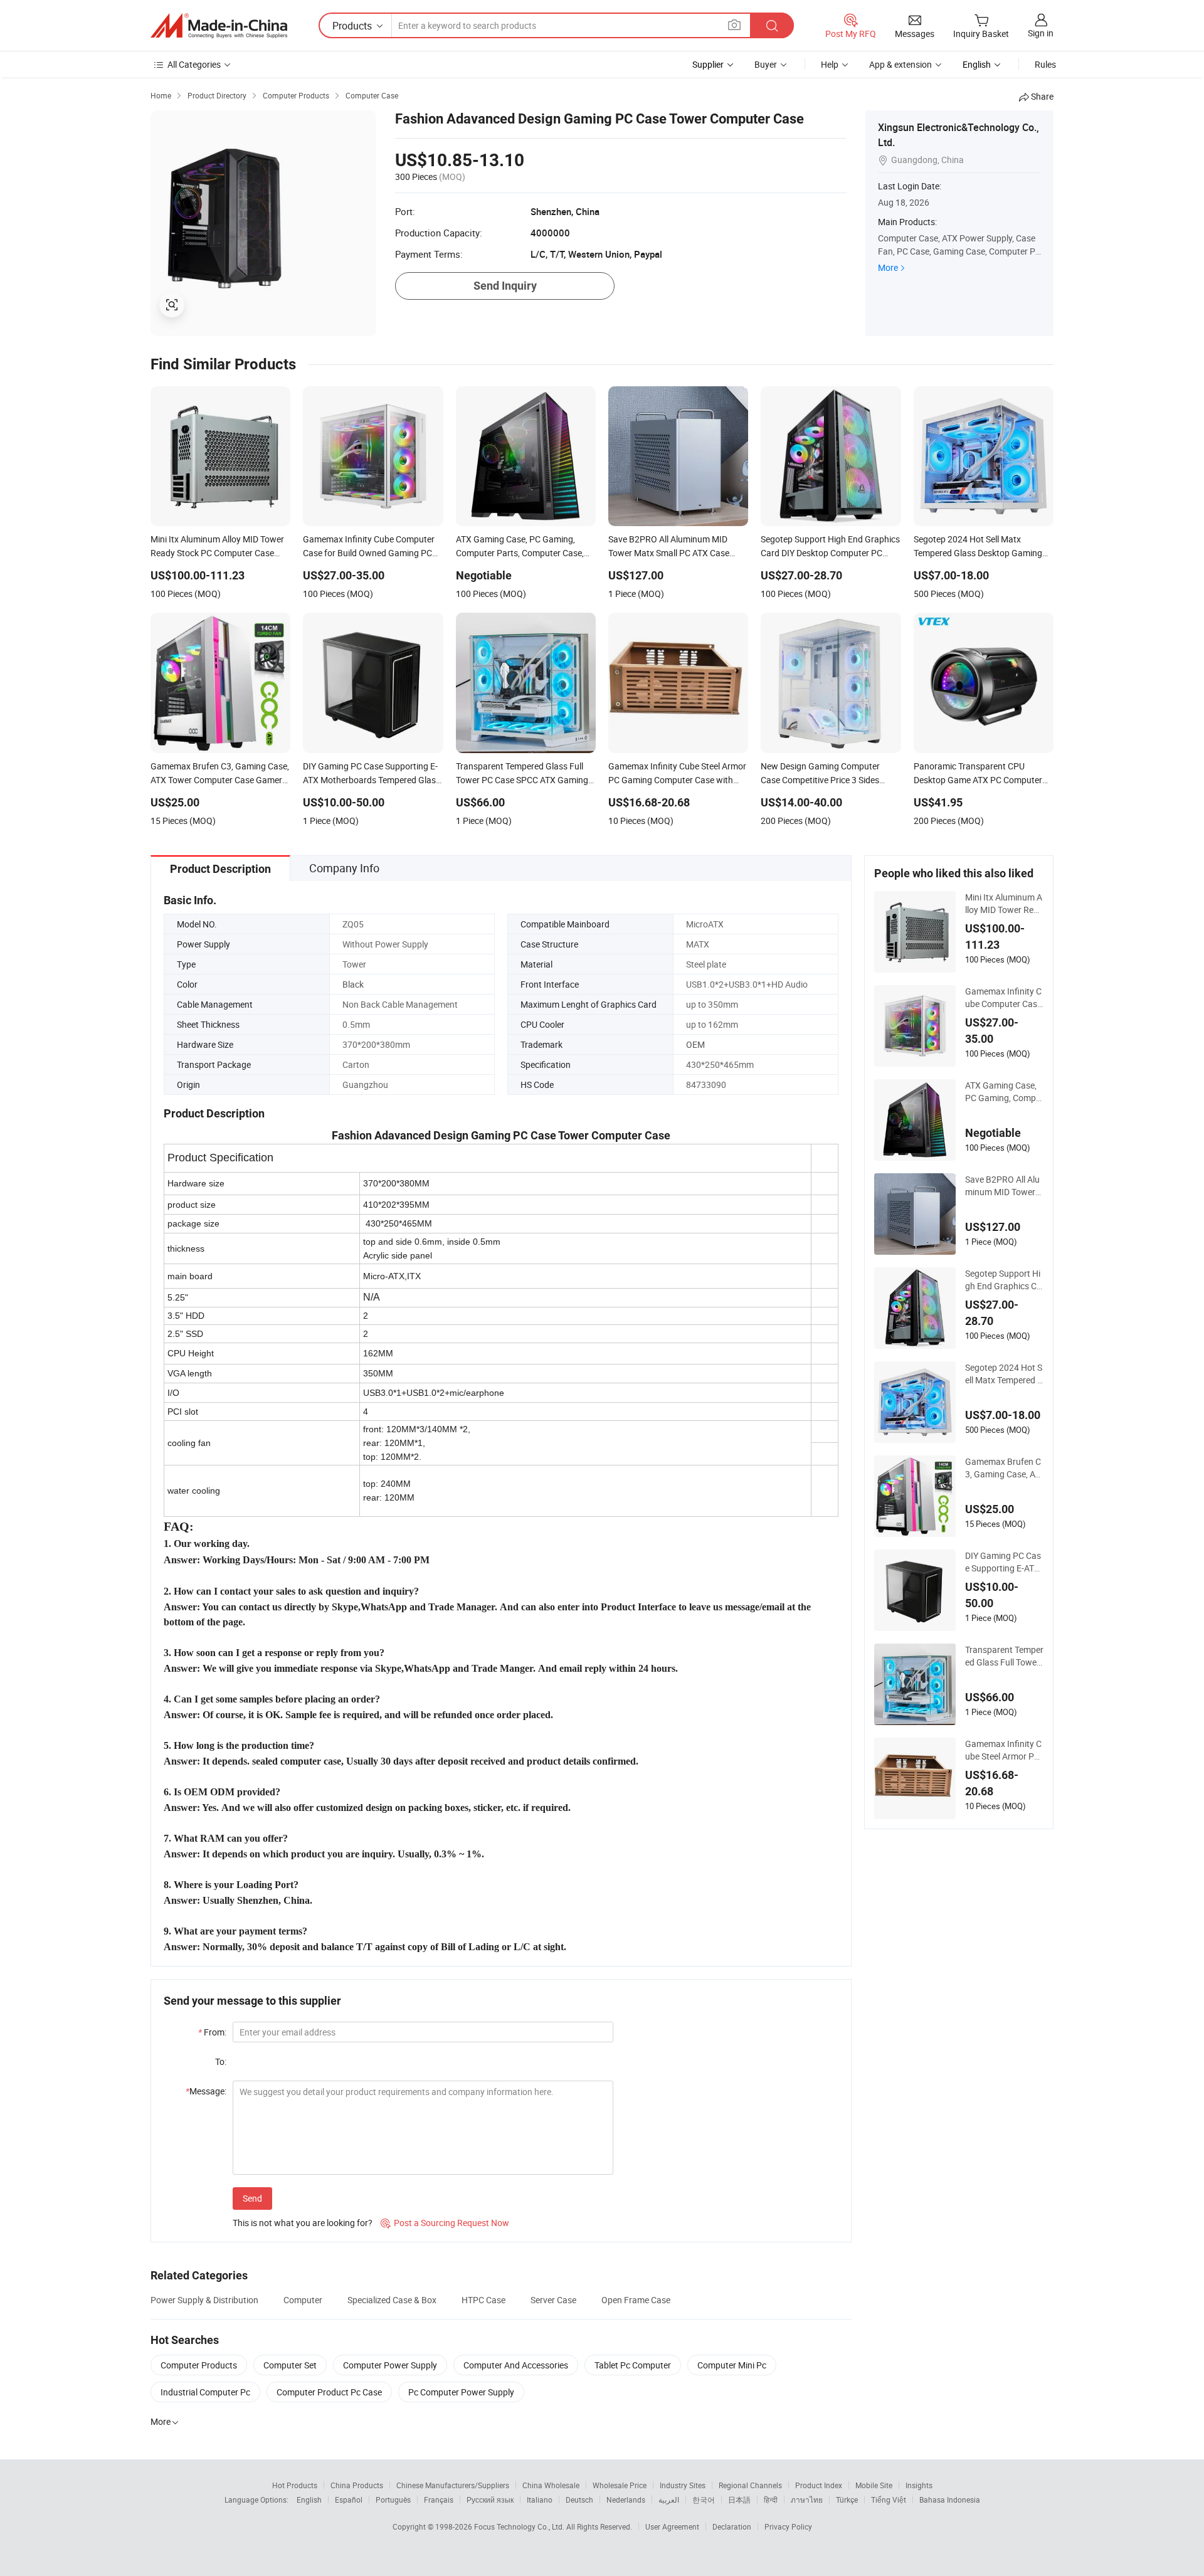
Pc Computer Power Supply (461, 2392)
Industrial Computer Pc (205, 2392)
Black (353, 984)
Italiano (540, 2499)
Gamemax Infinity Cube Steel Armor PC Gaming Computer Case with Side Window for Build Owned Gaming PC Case (1004, 1750)
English (309, 2499)
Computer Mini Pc (732, 2365)
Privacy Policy (788, 2526)
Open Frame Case (636, 2300)
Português (393, 2499)
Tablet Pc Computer (633, 2365)
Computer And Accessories (516, 2365)
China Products (357, 2485)
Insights (919, 2485)
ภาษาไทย (807, 2499)
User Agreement (672, 2526)
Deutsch (579, 2499)
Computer (303, 2300)
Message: (206, 2091)
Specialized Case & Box (392, 2300)
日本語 (739, 2499)
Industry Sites (683, 2485)
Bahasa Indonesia (950, 2499)
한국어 (704, 2499)
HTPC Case (483, 2300)
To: (221, 2061)
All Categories (194, 64)
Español (349, 2499)
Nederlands (626, 2499)
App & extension (900, 64)
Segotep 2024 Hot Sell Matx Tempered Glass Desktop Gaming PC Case (1004, 1374)
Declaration (732, 2526)
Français (439, 2499)
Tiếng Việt (889, 2499)
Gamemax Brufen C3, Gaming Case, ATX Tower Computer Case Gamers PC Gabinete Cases (1004, 1468)
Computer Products (199, 2365)
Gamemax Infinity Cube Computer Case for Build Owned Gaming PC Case (1003, 998)
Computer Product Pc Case (329, 2392)
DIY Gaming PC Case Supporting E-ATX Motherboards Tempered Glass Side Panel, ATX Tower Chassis (1004, 1562)
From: (212, 2032)
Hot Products (295, 2485)
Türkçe (847, 2499)
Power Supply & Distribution (204, 2300)
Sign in (1041, 33)
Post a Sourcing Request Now (445, 2223)
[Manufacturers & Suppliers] (219, 26)
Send (252, 2198)
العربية (669, 2499)
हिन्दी (771, 2499)
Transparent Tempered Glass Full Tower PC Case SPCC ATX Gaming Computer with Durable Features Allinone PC (1004, 1656)
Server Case (553, 2300)
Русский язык (490, 2499)
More (888, 267)
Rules (1045, 64)
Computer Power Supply (390, 2365)
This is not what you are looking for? (303, 2223)
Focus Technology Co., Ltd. (520, 2526)
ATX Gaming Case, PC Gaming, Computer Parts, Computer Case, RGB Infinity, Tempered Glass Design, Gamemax (1004, 1092)
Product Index (819, 2485)
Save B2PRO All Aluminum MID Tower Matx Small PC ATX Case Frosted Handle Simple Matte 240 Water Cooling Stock (1004, 1186)
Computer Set (290, 2365)
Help (830, 64)
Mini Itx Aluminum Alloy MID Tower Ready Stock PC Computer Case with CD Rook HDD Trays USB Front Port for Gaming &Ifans (1004, 904)
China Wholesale (551, 2485)
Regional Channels (750, 2485)
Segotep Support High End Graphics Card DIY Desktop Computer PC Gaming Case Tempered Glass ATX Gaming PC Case (1004, 1280)
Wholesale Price (620, 2485)
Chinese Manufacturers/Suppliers (453, 2485)
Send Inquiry (505, 286)
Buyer (766, 64)
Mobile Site (874, 2485)
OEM (695, 1044)
